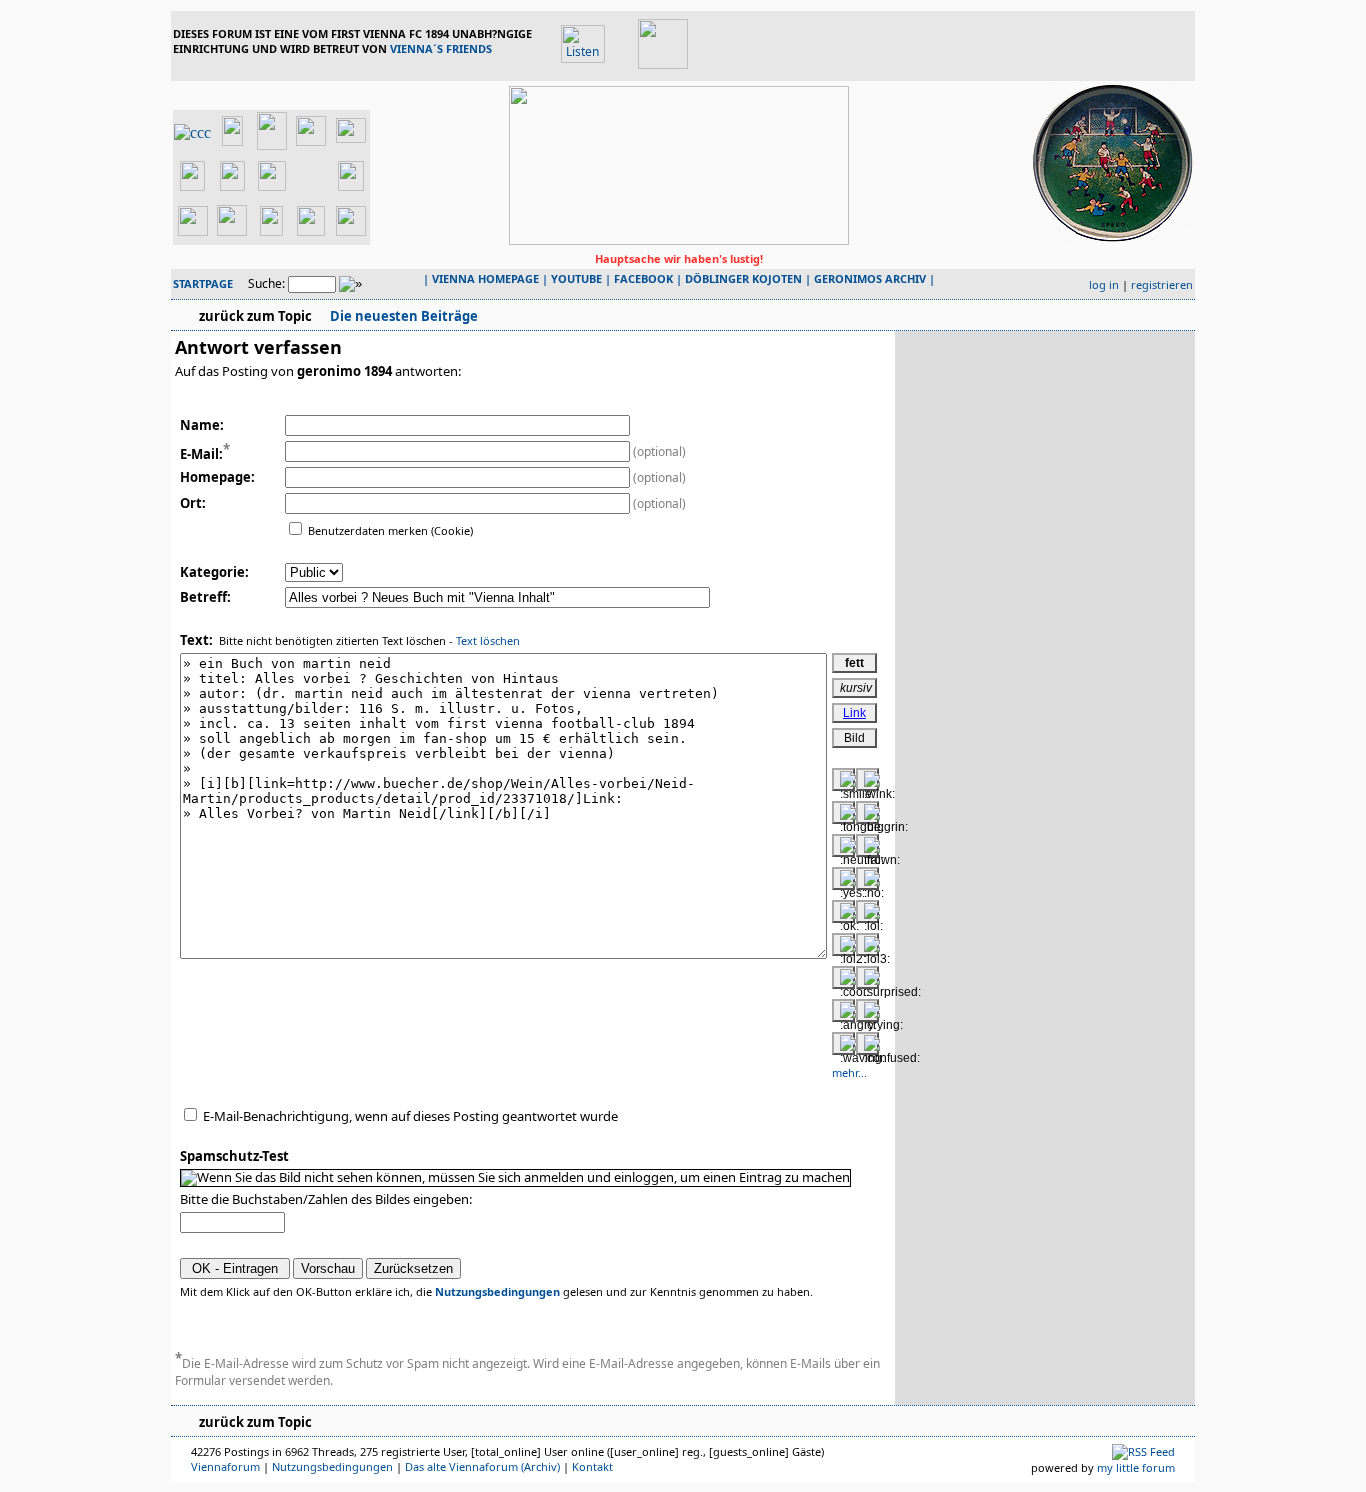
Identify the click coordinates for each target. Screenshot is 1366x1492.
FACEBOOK (643, 278)
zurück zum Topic (255, 316)
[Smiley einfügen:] (843, 779)
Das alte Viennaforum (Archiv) (482, 1466)
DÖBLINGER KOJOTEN (743, 278)
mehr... (849, 1072)
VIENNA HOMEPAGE (485, 278)
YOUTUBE (576, 278)
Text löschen (488, 640)
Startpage (203, 283)
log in (1104, 284)
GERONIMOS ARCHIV (870, 278)
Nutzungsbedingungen (497, 1291)
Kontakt (592, 1466)
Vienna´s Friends (441, 48)
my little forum (1136, 1467)
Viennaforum (225, 1466)
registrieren (1162, 284)
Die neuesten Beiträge (402, 316)
